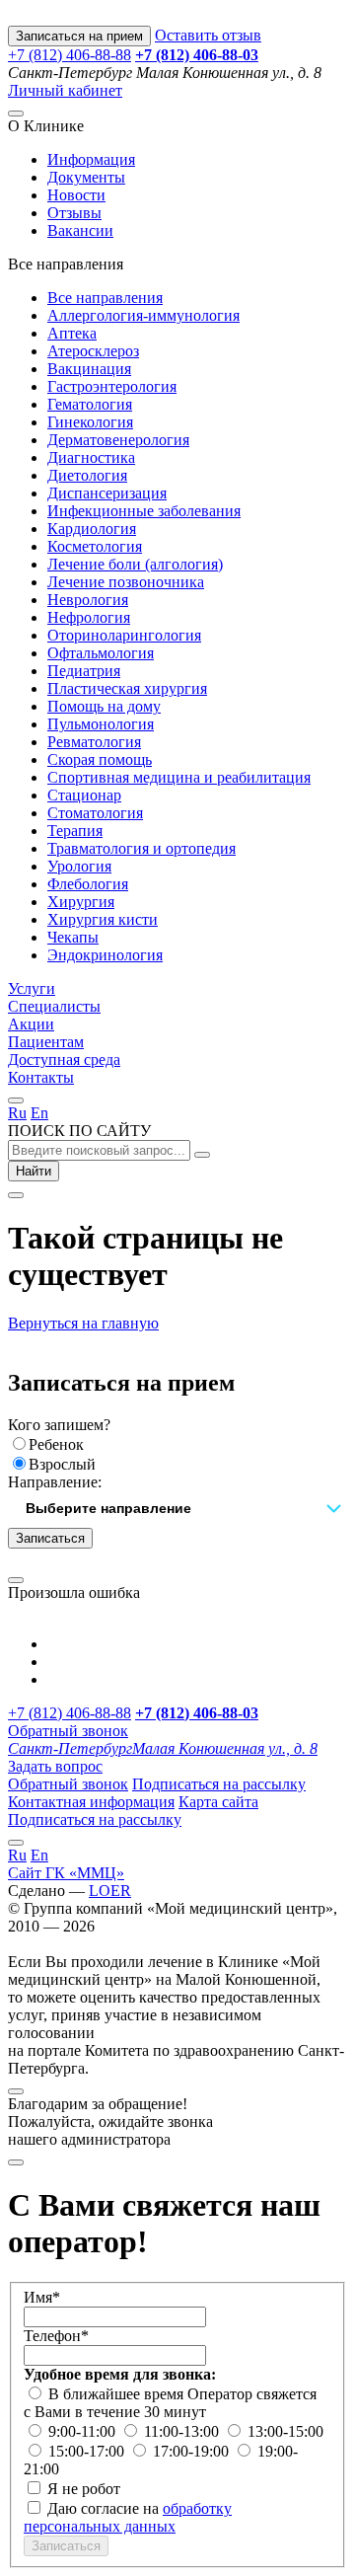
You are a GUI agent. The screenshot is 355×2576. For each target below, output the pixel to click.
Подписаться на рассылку (219, 1784)
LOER (110, 1891)
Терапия (75, 831)
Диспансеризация (107, 493)
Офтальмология (101, 653)
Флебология (88, 884)
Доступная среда (64, 1060)
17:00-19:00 (193, 2451)
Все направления (105, 298)
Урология (79, 866)
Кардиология (92, 529)
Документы (86, 177)
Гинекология (90, 422)
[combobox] (177, 1510)
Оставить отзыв (208, 35)
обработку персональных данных (128, 2517)
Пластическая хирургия (127, 688)
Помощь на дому (104, 706)
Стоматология (95, 813)
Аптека (72, 333)
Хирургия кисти (103, 919)
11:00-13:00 (183, 2431)
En (39, 1113)
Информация (91, 159)
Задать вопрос (55, 1766)
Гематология (90, 404)
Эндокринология (105, 955)
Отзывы (74, 213)
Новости (76, 195)
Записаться (50, 1538)
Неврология (88, 600)
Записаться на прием (79, 36)
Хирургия (81, 902)
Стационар (84, 795)
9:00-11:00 (84, 2431)
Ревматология (94, 742)
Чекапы (73, 937)
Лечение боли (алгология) (135, 564)
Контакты (41, 1077)
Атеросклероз (93, 351)
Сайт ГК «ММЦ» (66, 1873)
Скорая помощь (100, 759)
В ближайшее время (118, 2394)
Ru (17, 1113)
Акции (31, 1024)
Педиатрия (84, 671)
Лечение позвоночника (126, 582)
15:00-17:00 (88, 2451)
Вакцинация (89, 369)
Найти (34, 1171)
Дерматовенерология (118, 440)
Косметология (95, 546)
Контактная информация (91, 1802)
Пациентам (46, 1042)
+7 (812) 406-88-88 (70, 55)
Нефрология (89, 617)
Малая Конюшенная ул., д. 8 (163, 1748)
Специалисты (54, 1006)
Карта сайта (218, 1802)
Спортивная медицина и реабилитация (179, 777)
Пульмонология (101, 724)
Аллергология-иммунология (143, 315)
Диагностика (91, 457)
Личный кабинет (65, 90)
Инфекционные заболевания (144, 511)
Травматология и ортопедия (142, 848)
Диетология (87, 475)
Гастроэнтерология (112, 386)
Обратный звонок (68, 1731)
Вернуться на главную (83, 1323)
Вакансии (80, 230)
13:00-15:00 (285, 2431)
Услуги (32, 988)
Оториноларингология (124, 635)
